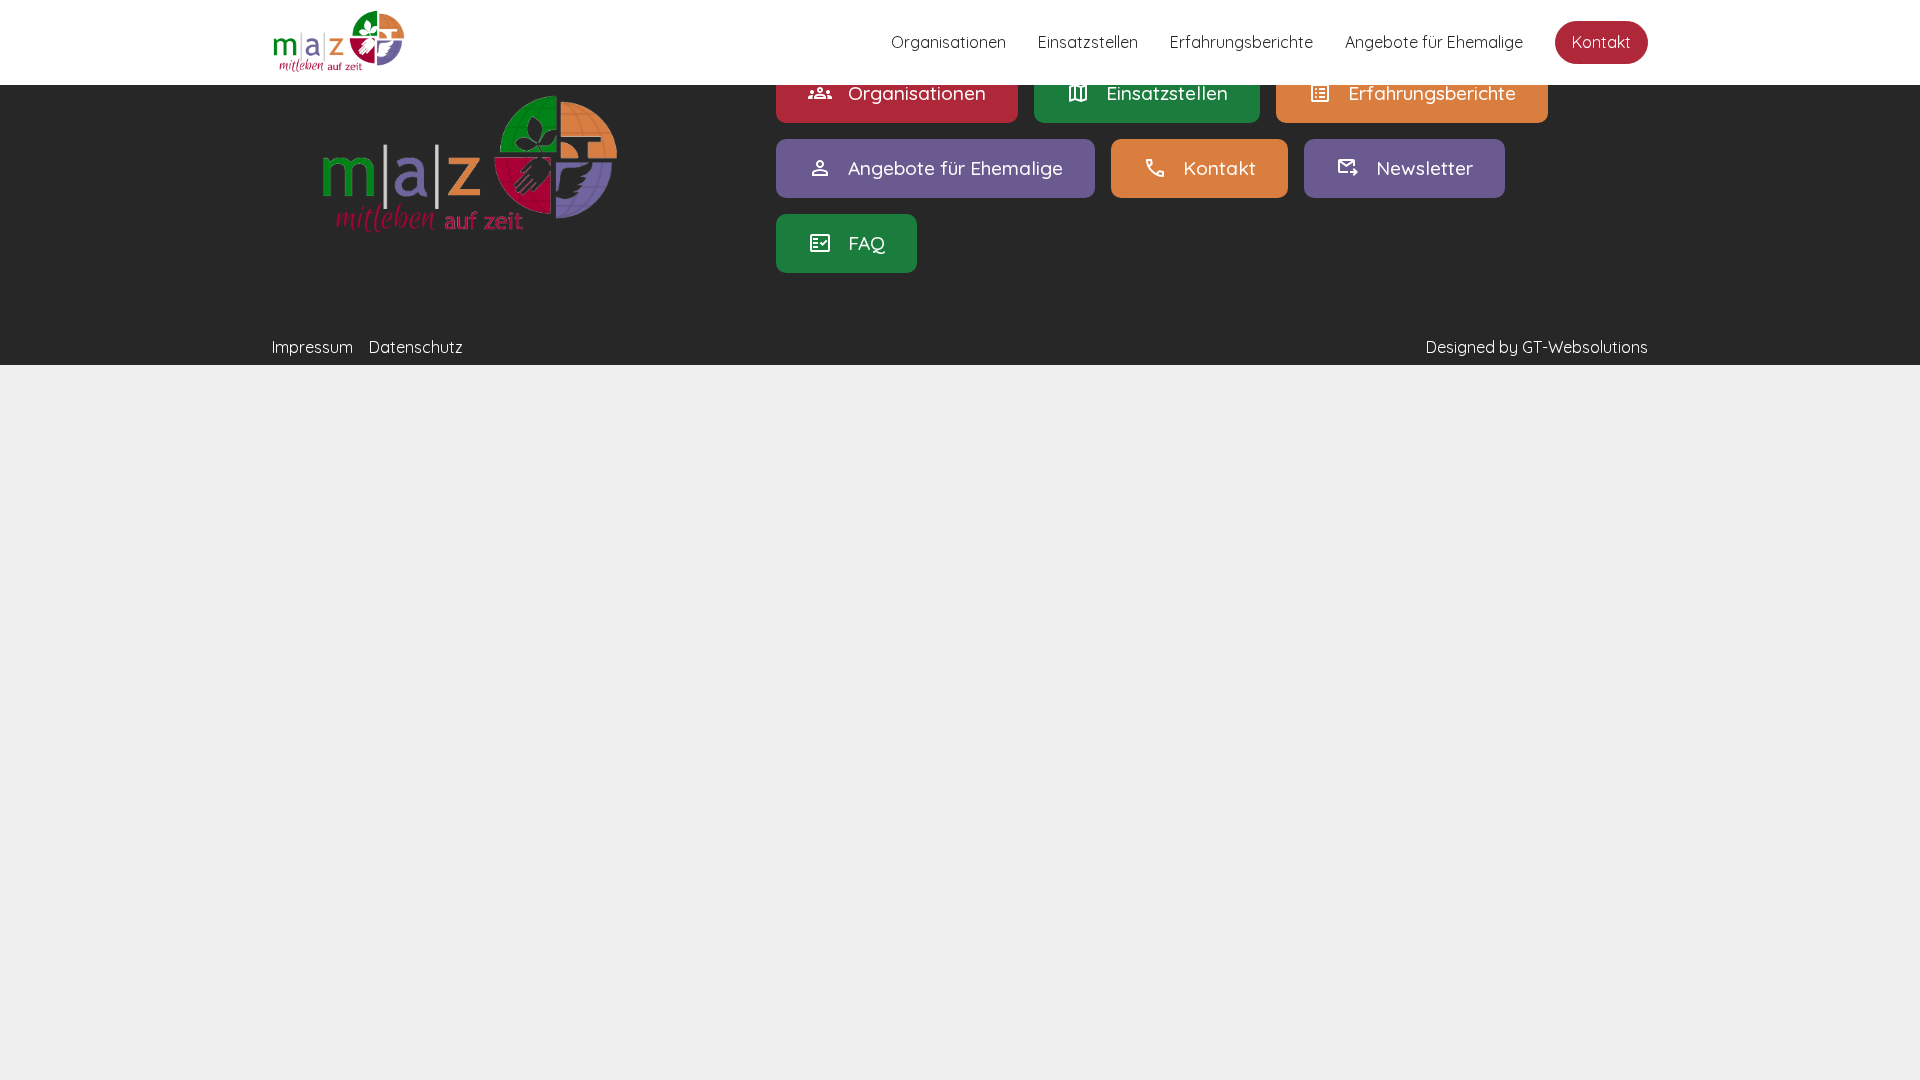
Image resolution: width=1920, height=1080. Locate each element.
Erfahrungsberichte (1241, 42)
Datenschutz (416, 347)
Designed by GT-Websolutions (1537, 347)
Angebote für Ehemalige (1434, 42)
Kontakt (1601, 42)
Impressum (312, 347)
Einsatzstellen (1088, 42)
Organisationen (948, 42)
